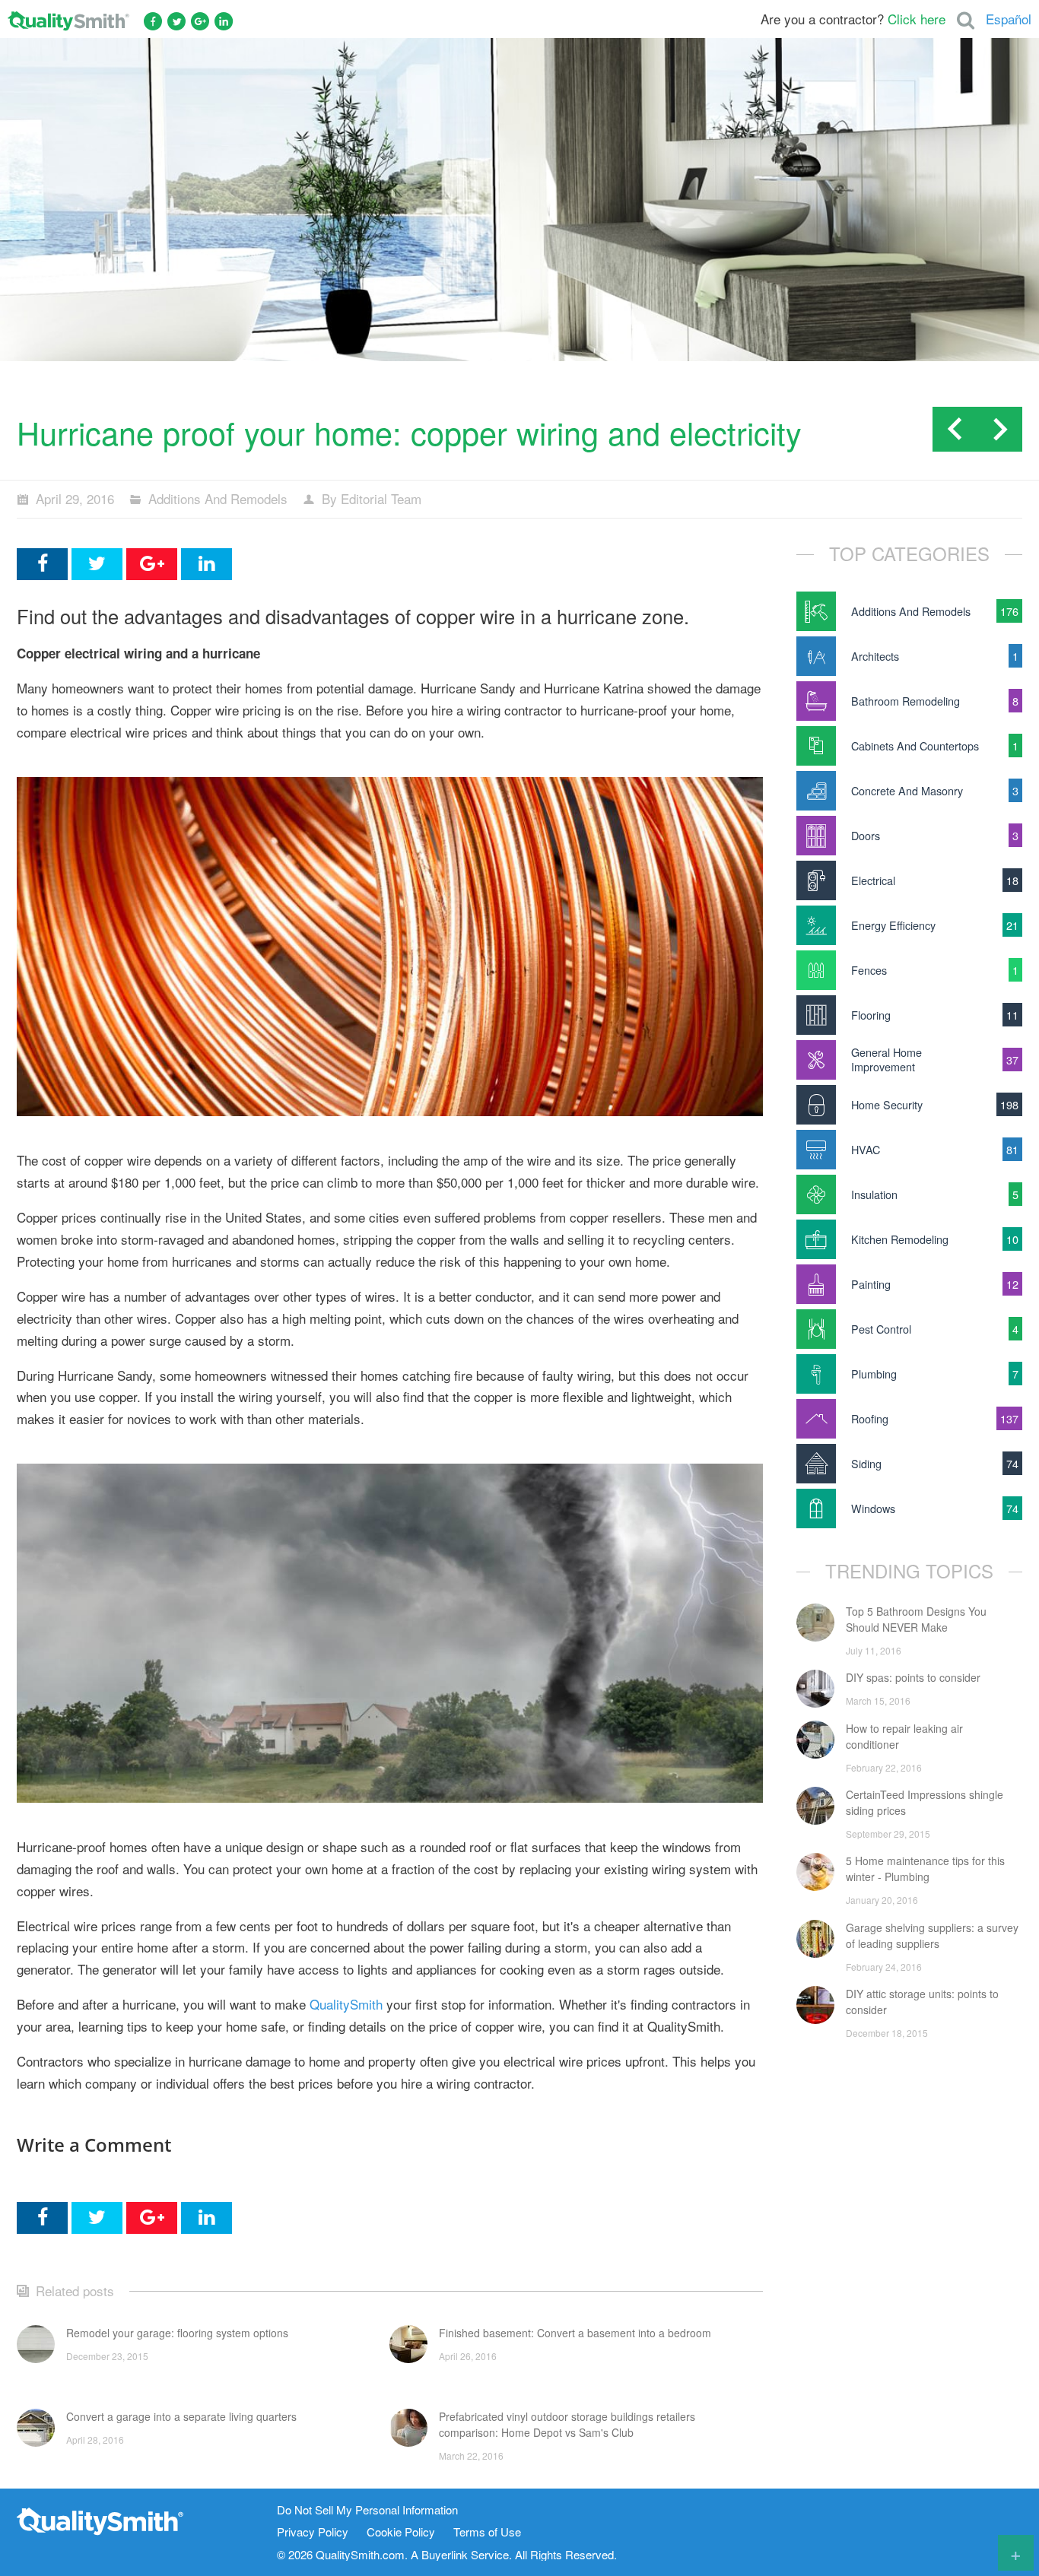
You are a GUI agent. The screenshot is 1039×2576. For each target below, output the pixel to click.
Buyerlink (445, 2554)
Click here (917, 19)
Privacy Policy (313, 2532)
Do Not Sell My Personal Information (367, 2510)
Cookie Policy (401, 2532)
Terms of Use (487, 2532)
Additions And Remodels (218, 498)
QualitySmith (346, 2004)
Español (1009, 19)
